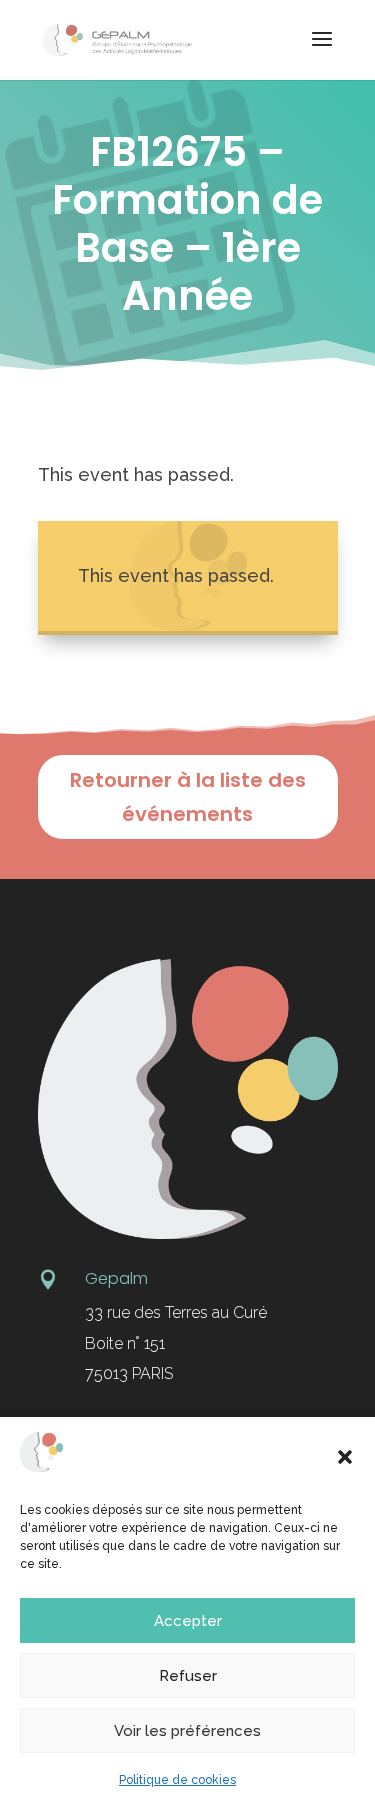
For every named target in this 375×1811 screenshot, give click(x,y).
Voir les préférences (187, 1731)
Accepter (188, 1621)
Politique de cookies (177, 1780)
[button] (345, 1457)
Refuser (188, 1676)
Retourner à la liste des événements (188, 797)
